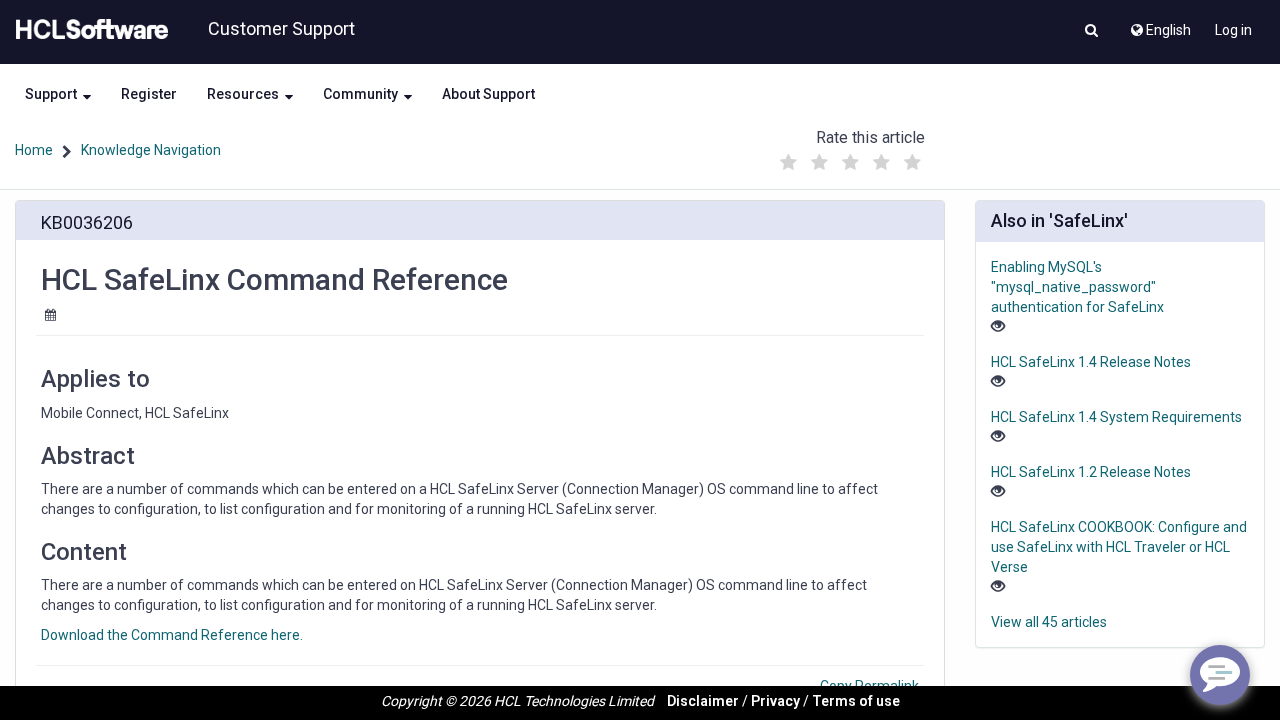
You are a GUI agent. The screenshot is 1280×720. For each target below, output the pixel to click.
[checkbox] (789, 163)
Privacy (775, 701)
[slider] (851, 157)
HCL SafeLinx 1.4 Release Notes (1091, 362)
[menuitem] (1159, 25)
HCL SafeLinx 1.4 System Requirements (1116, 417)
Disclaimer (703, 701)
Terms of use (856, 701)
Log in (1233, 30)
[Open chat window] (1220, 675)
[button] (1091, 32)
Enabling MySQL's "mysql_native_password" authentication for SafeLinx (1077, 287)
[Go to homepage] (88, 30)
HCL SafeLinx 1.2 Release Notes (1091, 472)
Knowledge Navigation (151, 150)
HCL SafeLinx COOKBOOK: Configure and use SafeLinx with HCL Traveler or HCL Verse (1119, 547)
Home (34, 150)
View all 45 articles (1049, 622)
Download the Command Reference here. (172, 635)
